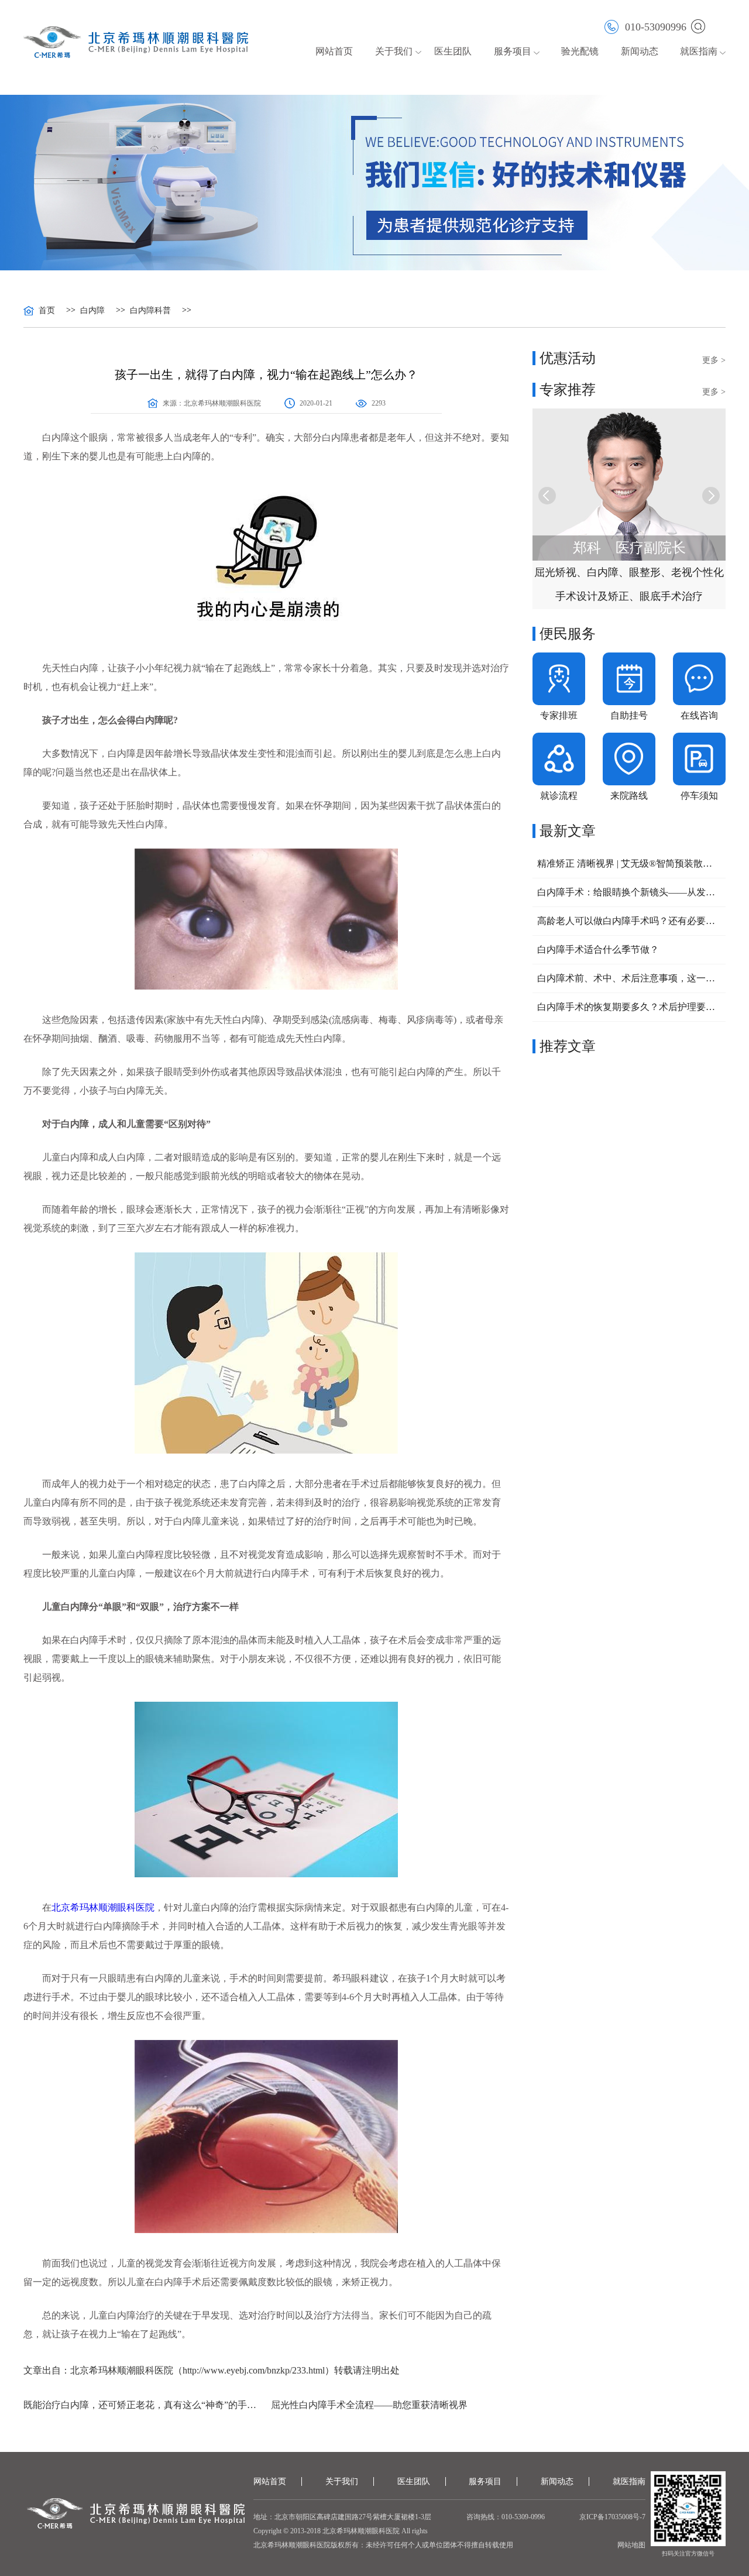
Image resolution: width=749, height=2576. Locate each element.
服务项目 (485, 2481)
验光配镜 (580, 51)
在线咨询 (699, 715)
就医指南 (699, 51)
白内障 (92, 311)
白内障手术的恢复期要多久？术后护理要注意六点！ (629, 1007)
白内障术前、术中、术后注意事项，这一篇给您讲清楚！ (629, 978)
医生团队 (453, 51)
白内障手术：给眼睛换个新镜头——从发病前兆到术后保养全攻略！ (629, 892)
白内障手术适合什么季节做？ (598, 949)
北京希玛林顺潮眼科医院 (222, 403)
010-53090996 (656, 27)
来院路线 (629, 796)
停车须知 (699, 796)
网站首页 (334, 51)
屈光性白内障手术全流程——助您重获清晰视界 (369, 2405)
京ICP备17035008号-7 (612, 2517)
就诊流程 (559, 796)
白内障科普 (150, 311)
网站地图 (631, 2545)
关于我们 (342, 2481)
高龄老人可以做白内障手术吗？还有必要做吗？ (629, 921)
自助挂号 (629, 715)
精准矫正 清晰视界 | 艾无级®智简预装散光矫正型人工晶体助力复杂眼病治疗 (629, 863)
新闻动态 (640, 51)
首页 (47, 311)
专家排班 (559, 715)
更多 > (714, 360)
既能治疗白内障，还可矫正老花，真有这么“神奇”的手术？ (142, 2405)
